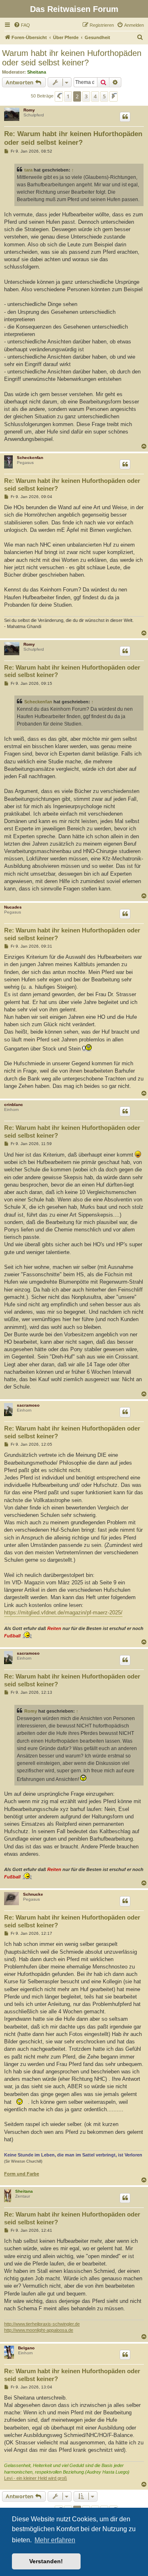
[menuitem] (22, 25)
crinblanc (14, 1105)
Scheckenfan (30, 458)
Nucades (13, 907)
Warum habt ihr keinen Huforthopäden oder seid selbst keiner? (72, 58)
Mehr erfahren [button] (55, 2540)
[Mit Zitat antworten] (125, 117)
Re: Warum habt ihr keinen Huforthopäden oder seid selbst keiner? (73, 138)
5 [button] (104, 96)
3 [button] (86, 96)
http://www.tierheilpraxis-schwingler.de (42, 2324)
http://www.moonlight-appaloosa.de (39, 2330)
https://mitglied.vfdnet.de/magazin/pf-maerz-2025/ (63, 1613)
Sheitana (37, 72)
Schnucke (33, 1894)
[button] (59, 96)
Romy (29, 110)
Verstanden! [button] (46, 2561)
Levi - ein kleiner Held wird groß (36, 2478)
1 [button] (68, 96)
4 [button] (95, 96)
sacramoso (28, 1405)
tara (28, 170)
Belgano (26, 2348)
